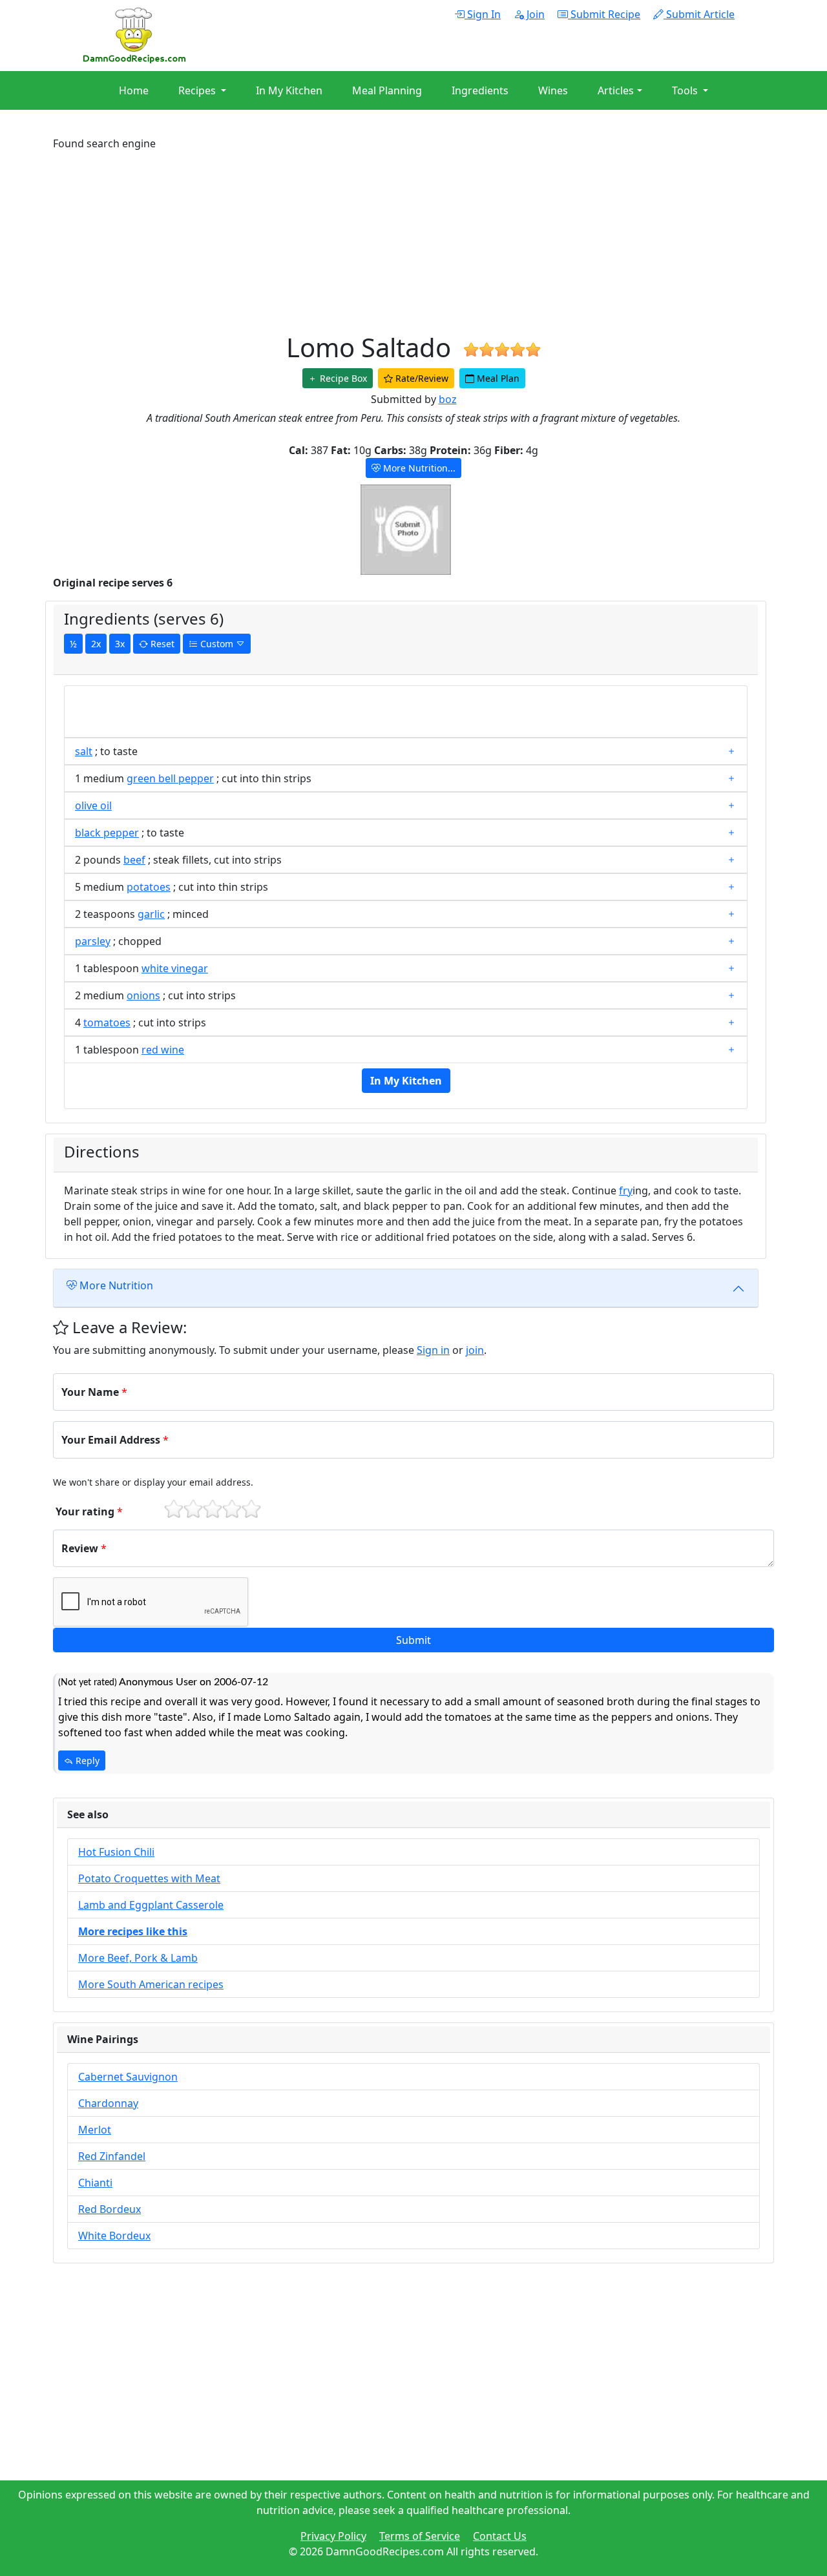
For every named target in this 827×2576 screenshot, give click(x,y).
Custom (217, 644)
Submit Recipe (604, 14)
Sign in (433, 1350)
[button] (413, 1640)
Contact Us (500, 2536)
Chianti (95, 2183)
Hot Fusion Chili (116, 1852)
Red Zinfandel (112, 2156)
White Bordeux (114, 2236)
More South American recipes (151, 1984)
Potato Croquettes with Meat (149, 1878)
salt (84, 751)
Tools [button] (686, 90)
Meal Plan (497, 378)
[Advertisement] (413, 242)
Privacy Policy (333, 2536)
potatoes (149, 887)
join (475, 1350)
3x (120, 644)
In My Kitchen (289, 90)
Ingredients (480, 90)
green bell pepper (170, 778)
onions (143, 995)
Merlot (95, 2130)
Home (134, 90)
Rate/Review (421, 378)
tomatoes (107, 1023)
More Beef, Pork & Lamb (138, 1958)
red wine (163, 1050)
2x (96, 644)
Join (534, 14)
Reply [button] (86, 1761)
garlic (151, 914)
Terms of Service (420, 2536)
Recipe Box (342, 378)
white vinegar (175, 968)
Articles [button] (616, 90)
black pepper (107, 833)
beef (134, 860)
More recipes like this (133, 1931)
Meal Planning (387, 90)
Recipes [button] (198, 90)
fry (626, 1190)
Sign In (483, 14)
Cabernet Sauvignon (128, 2077)
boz (448, 399)
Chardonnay (108, 2103)
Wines (553, 90)
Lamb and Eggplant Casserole (151, 1905)
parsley (93, 941)
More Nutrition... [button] (418, 468)
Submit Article (699, 14)
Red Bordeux (110, 2209)
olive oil (93, 805)
